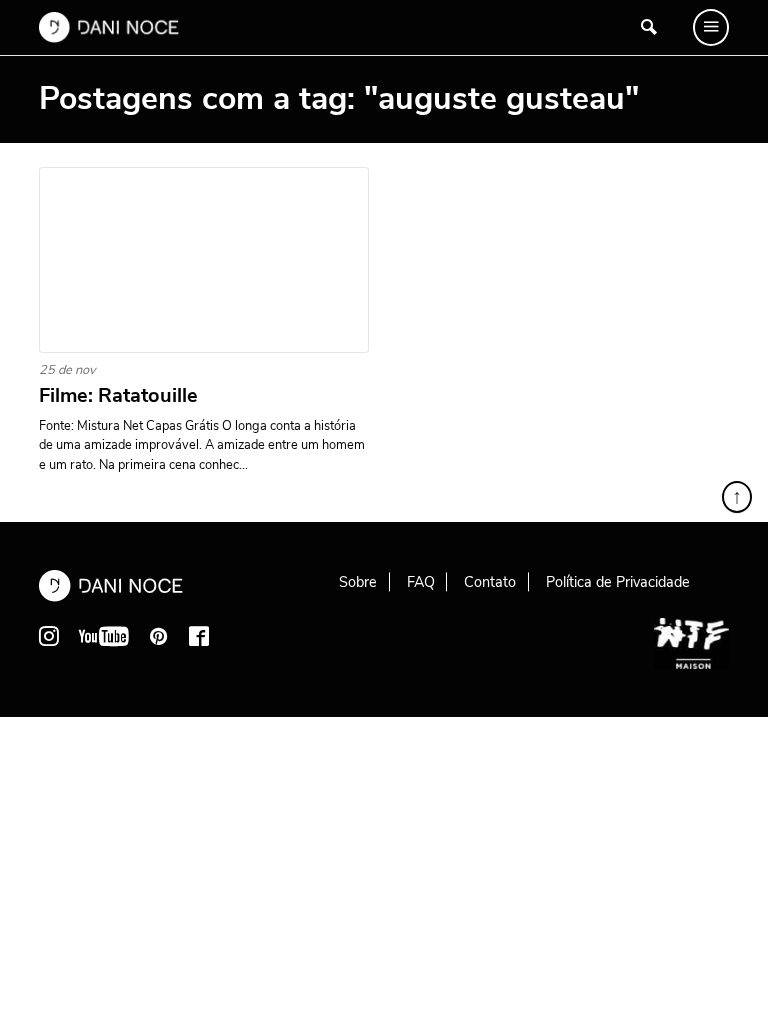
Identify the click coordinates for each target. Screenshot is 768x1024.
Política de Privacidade (618, 582)
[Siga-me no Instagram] (49, 636)
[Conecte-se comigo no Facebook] (199, 636)
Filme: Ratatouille (118, 396)
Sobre (358, 582)
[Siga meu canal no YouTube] (104, 636)
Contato (490, 582)
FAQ (421, 582)
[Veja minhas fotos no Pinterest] (159, 636)
